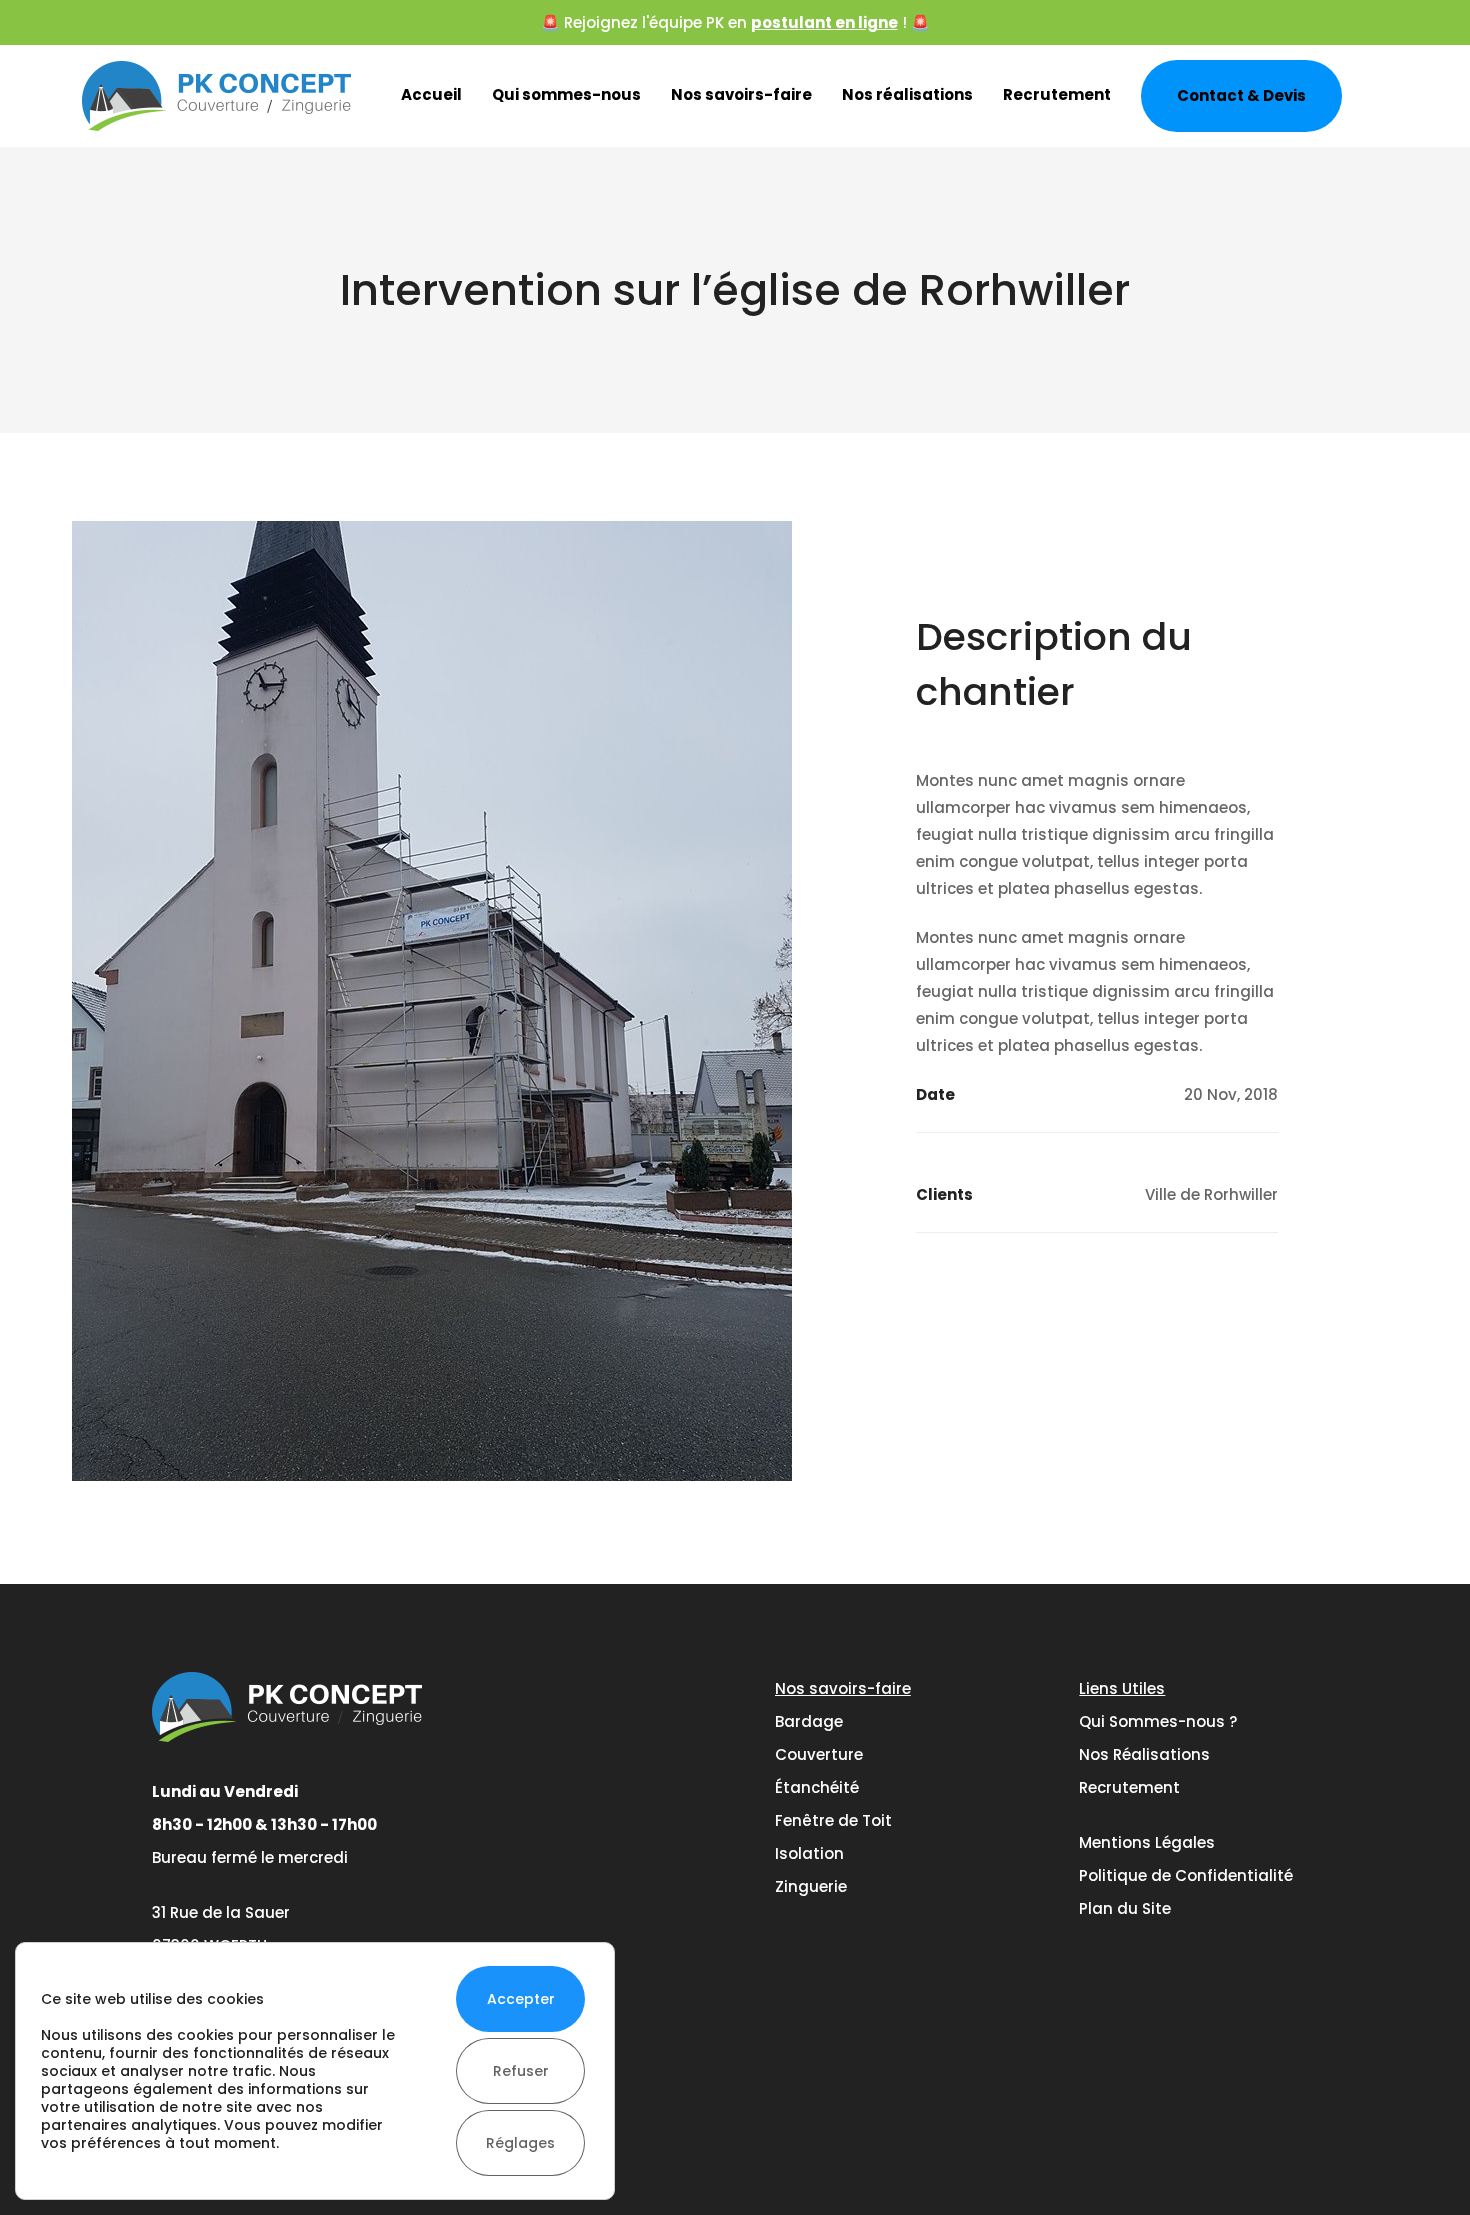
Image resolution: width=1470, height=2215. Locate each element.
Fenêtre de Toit (833, 1820)
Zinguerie (811, 1886)
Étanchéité (817, 1787)
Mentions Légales (1147, 1842)
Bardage (809, 1721)
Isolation (809, 1853)
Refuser (521, 2071)
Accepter (521, 1999)
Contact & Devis (1241, 95)
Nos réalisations (907, 94)
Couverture (819, 1754)
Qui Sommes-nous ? (1158, 1721)
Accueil (431, 94)
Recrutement (1057, 94)
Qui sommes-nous (566, 94)
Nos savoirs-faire (741, 94)
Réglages (520, 2143)
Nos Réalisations (1144, 1754)
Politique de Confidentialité (1186, 1875)
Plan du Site (1125, 1908)
